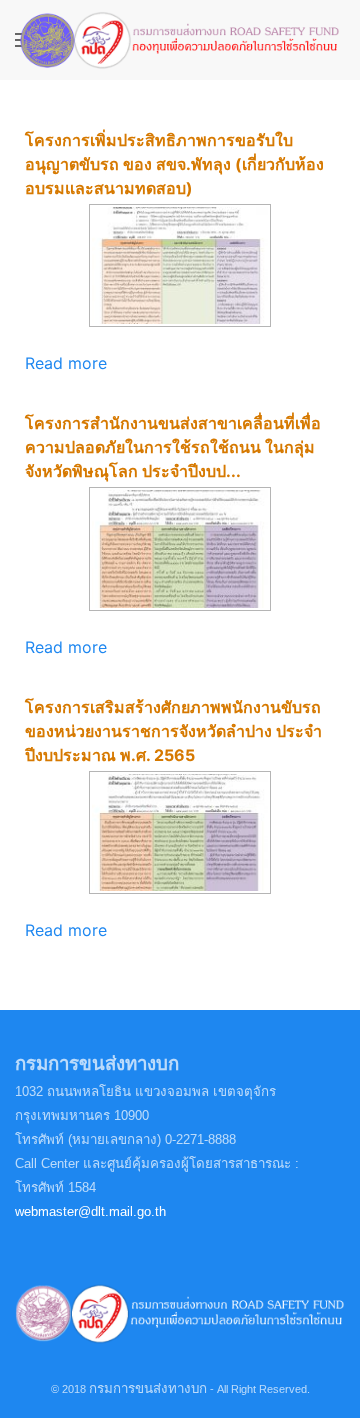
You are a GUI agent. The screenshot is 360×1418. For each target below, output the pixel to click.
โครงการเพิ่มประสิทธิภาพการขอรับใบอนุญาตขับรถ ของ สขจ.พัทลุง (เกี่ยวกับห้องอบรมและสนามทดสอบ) (174, 164)
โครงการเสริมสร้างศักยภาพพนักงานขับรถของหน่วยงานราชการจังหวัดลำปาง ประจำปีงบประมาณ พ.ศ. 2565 (173, 731)
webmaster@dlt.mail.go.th (90, 1211)
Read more (66, 363)
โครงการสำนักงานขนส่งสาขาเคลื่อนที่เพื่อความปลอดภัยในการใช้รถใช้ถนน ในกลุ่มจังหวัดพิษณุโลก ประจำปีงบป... (173, 447)
